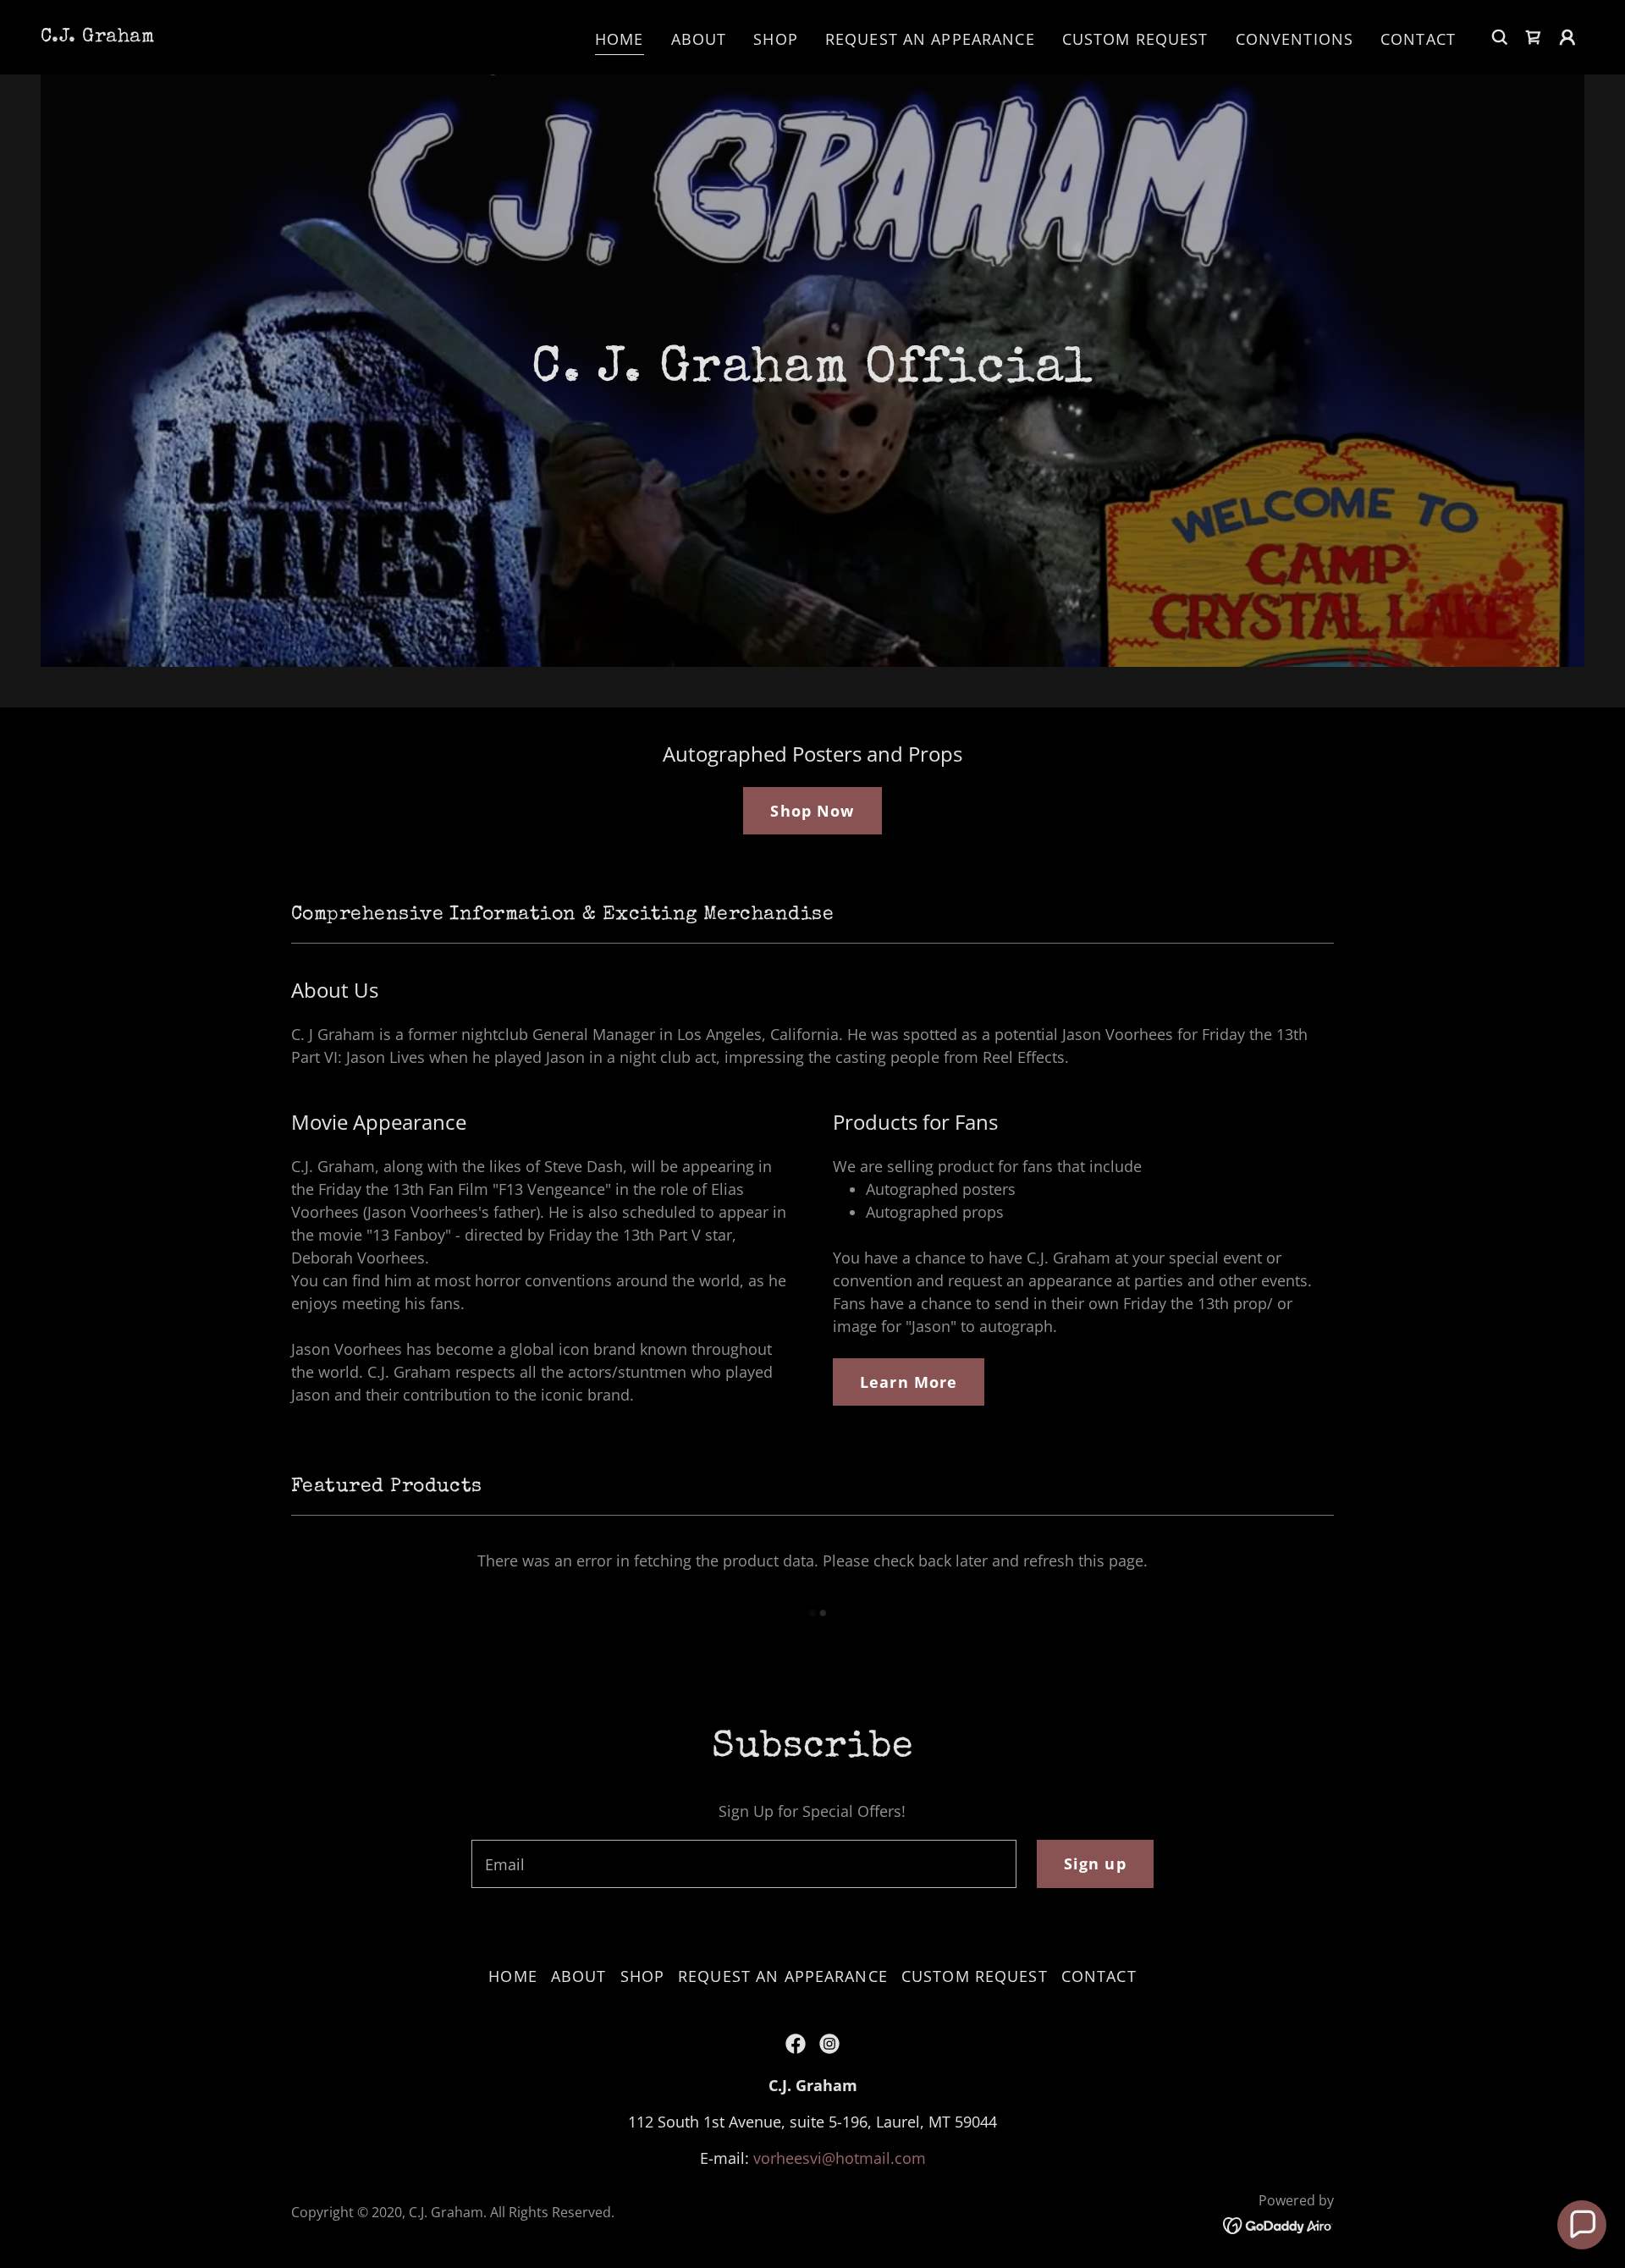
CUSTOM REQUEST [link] (1135, 39)
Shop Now (812, 811)
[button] (1534, 37)
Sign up (1095, 1863)
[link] (97, 36)
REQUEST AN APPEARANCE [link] (930, 39)
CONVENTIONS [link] (1294, 39)
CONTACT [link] (1418, 39)
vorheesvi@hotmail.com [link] (840, 2158)
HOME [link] (620, 39)
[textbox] (744, 1864)
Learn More (909, 1382)
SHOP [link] (776, 39)
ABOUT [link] (699, 39)
